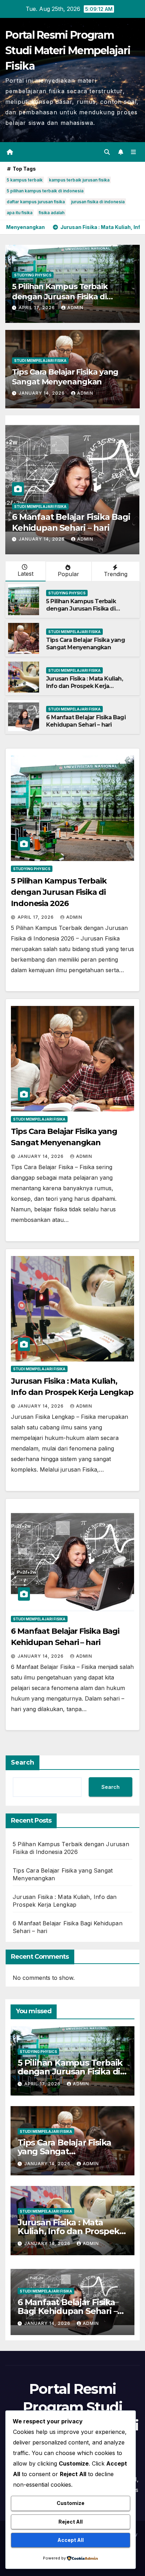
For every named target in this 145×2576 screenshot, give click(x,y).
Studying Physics (33, 275)
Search (23, 1762)
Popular (68, 574)
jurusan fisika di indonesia (98, 202)
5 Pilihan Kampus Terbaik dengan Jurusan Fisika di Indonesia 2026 (60, 297)
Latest (26, 574)
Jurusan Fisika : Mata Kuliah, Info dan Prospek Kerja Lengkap (84, 686)
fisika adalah (52, 213)
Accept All (71, 2540)
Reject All (71, 2522)
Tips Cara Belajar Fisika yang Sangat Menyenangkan (65, 377)
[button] (107, 152)
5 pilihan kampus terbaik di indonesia (45, 191)
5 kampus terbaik (25, 180)
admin (75, 308)
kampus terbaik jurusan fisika (79, 180)
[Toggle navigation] (134, 152)
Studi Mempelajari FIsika (40, 361)
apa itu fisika (20, 213)
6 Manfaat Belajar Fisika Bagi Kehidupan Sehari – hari (86, 721)
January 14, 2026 (42, 393)
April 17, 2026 (37, 308)
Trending (116, 574)
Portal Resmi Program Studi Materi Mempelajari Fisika (68, 50)
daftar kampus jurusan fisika (36, 202)
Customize (71, 2503)
